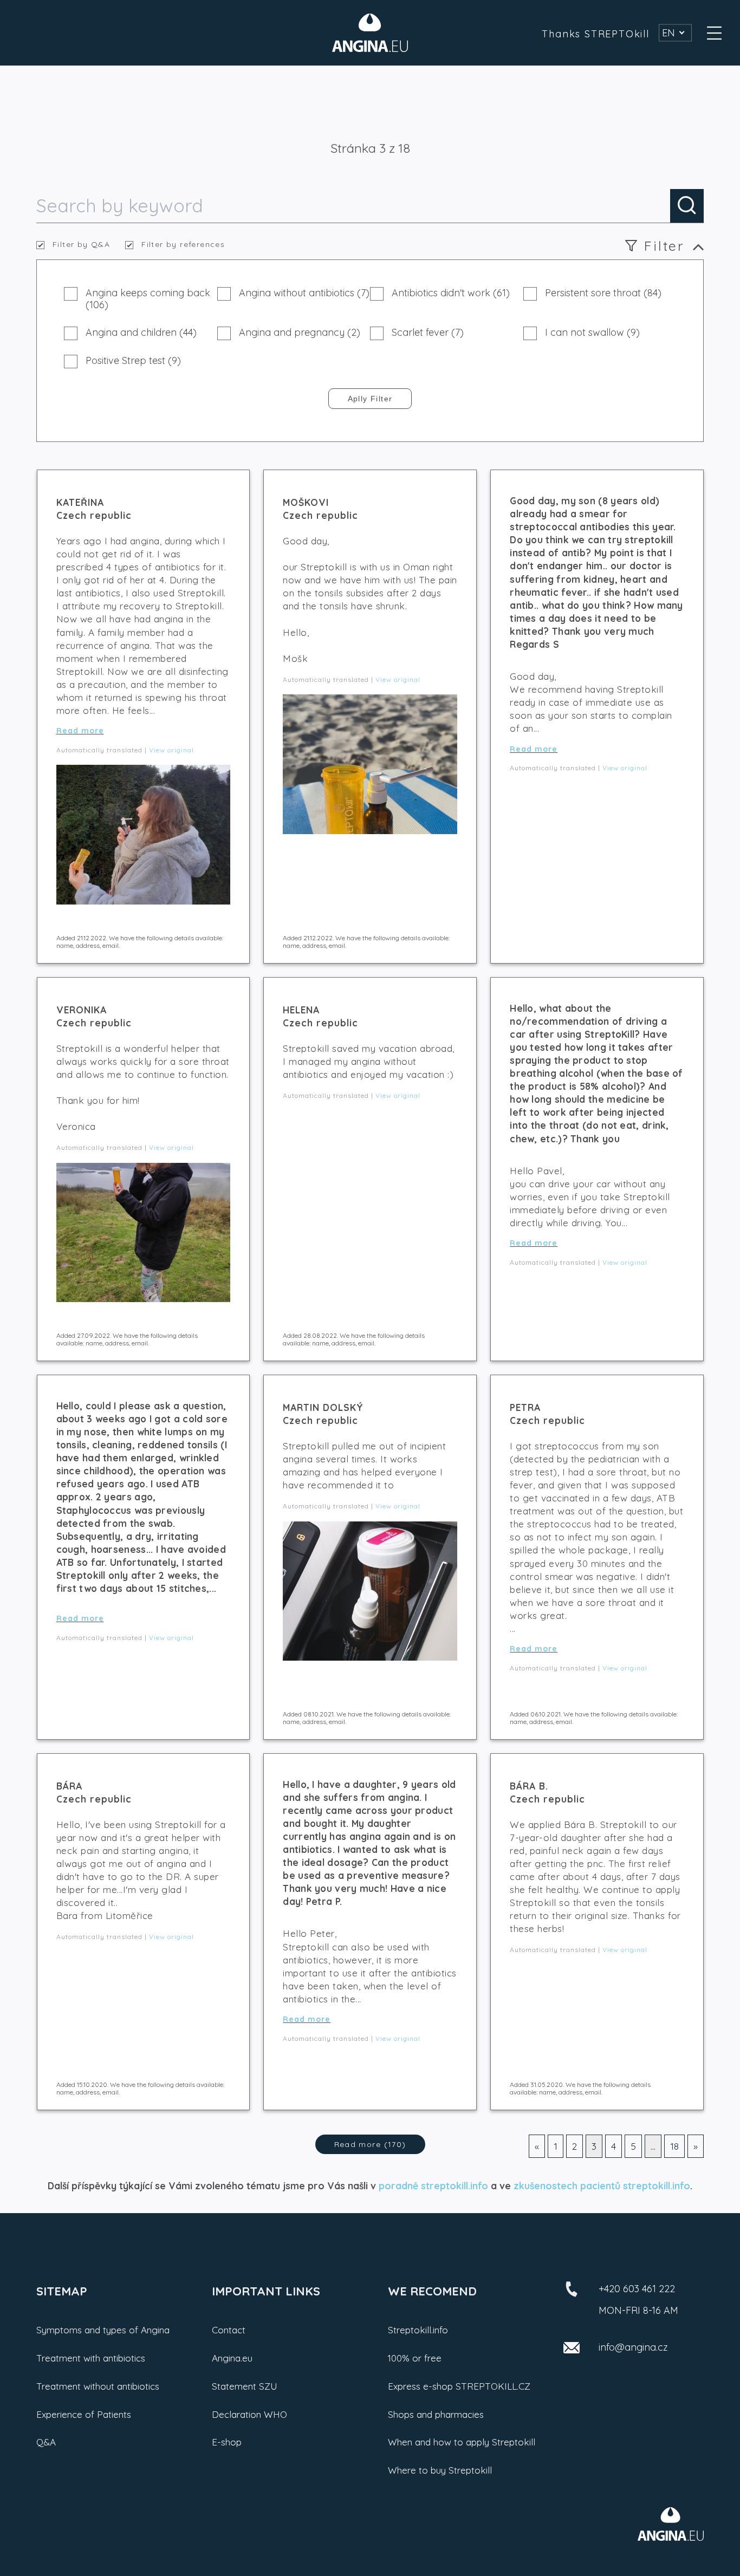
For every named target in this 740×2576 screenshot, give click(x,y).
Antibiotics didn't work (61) (451, 293)
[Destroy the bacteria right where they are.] (370, 33)
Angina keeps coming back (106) (148, 299)
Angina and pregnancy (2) (300, 333)
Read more (80, 731)
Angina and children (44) (141, 333)
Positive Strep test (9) (133, 361)
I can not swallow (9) (592, 333)
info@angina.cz (633, 2347)
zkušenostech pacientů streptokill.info (602, 2185)
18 (674, 2146)
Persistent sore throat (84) (603, 293)
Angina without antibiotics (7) (304, 293)
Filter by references (183, 245)
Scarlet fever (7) (428, 333)
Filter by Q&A (81, 245)
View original (171, 750)
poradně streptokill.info (433, 2185)
